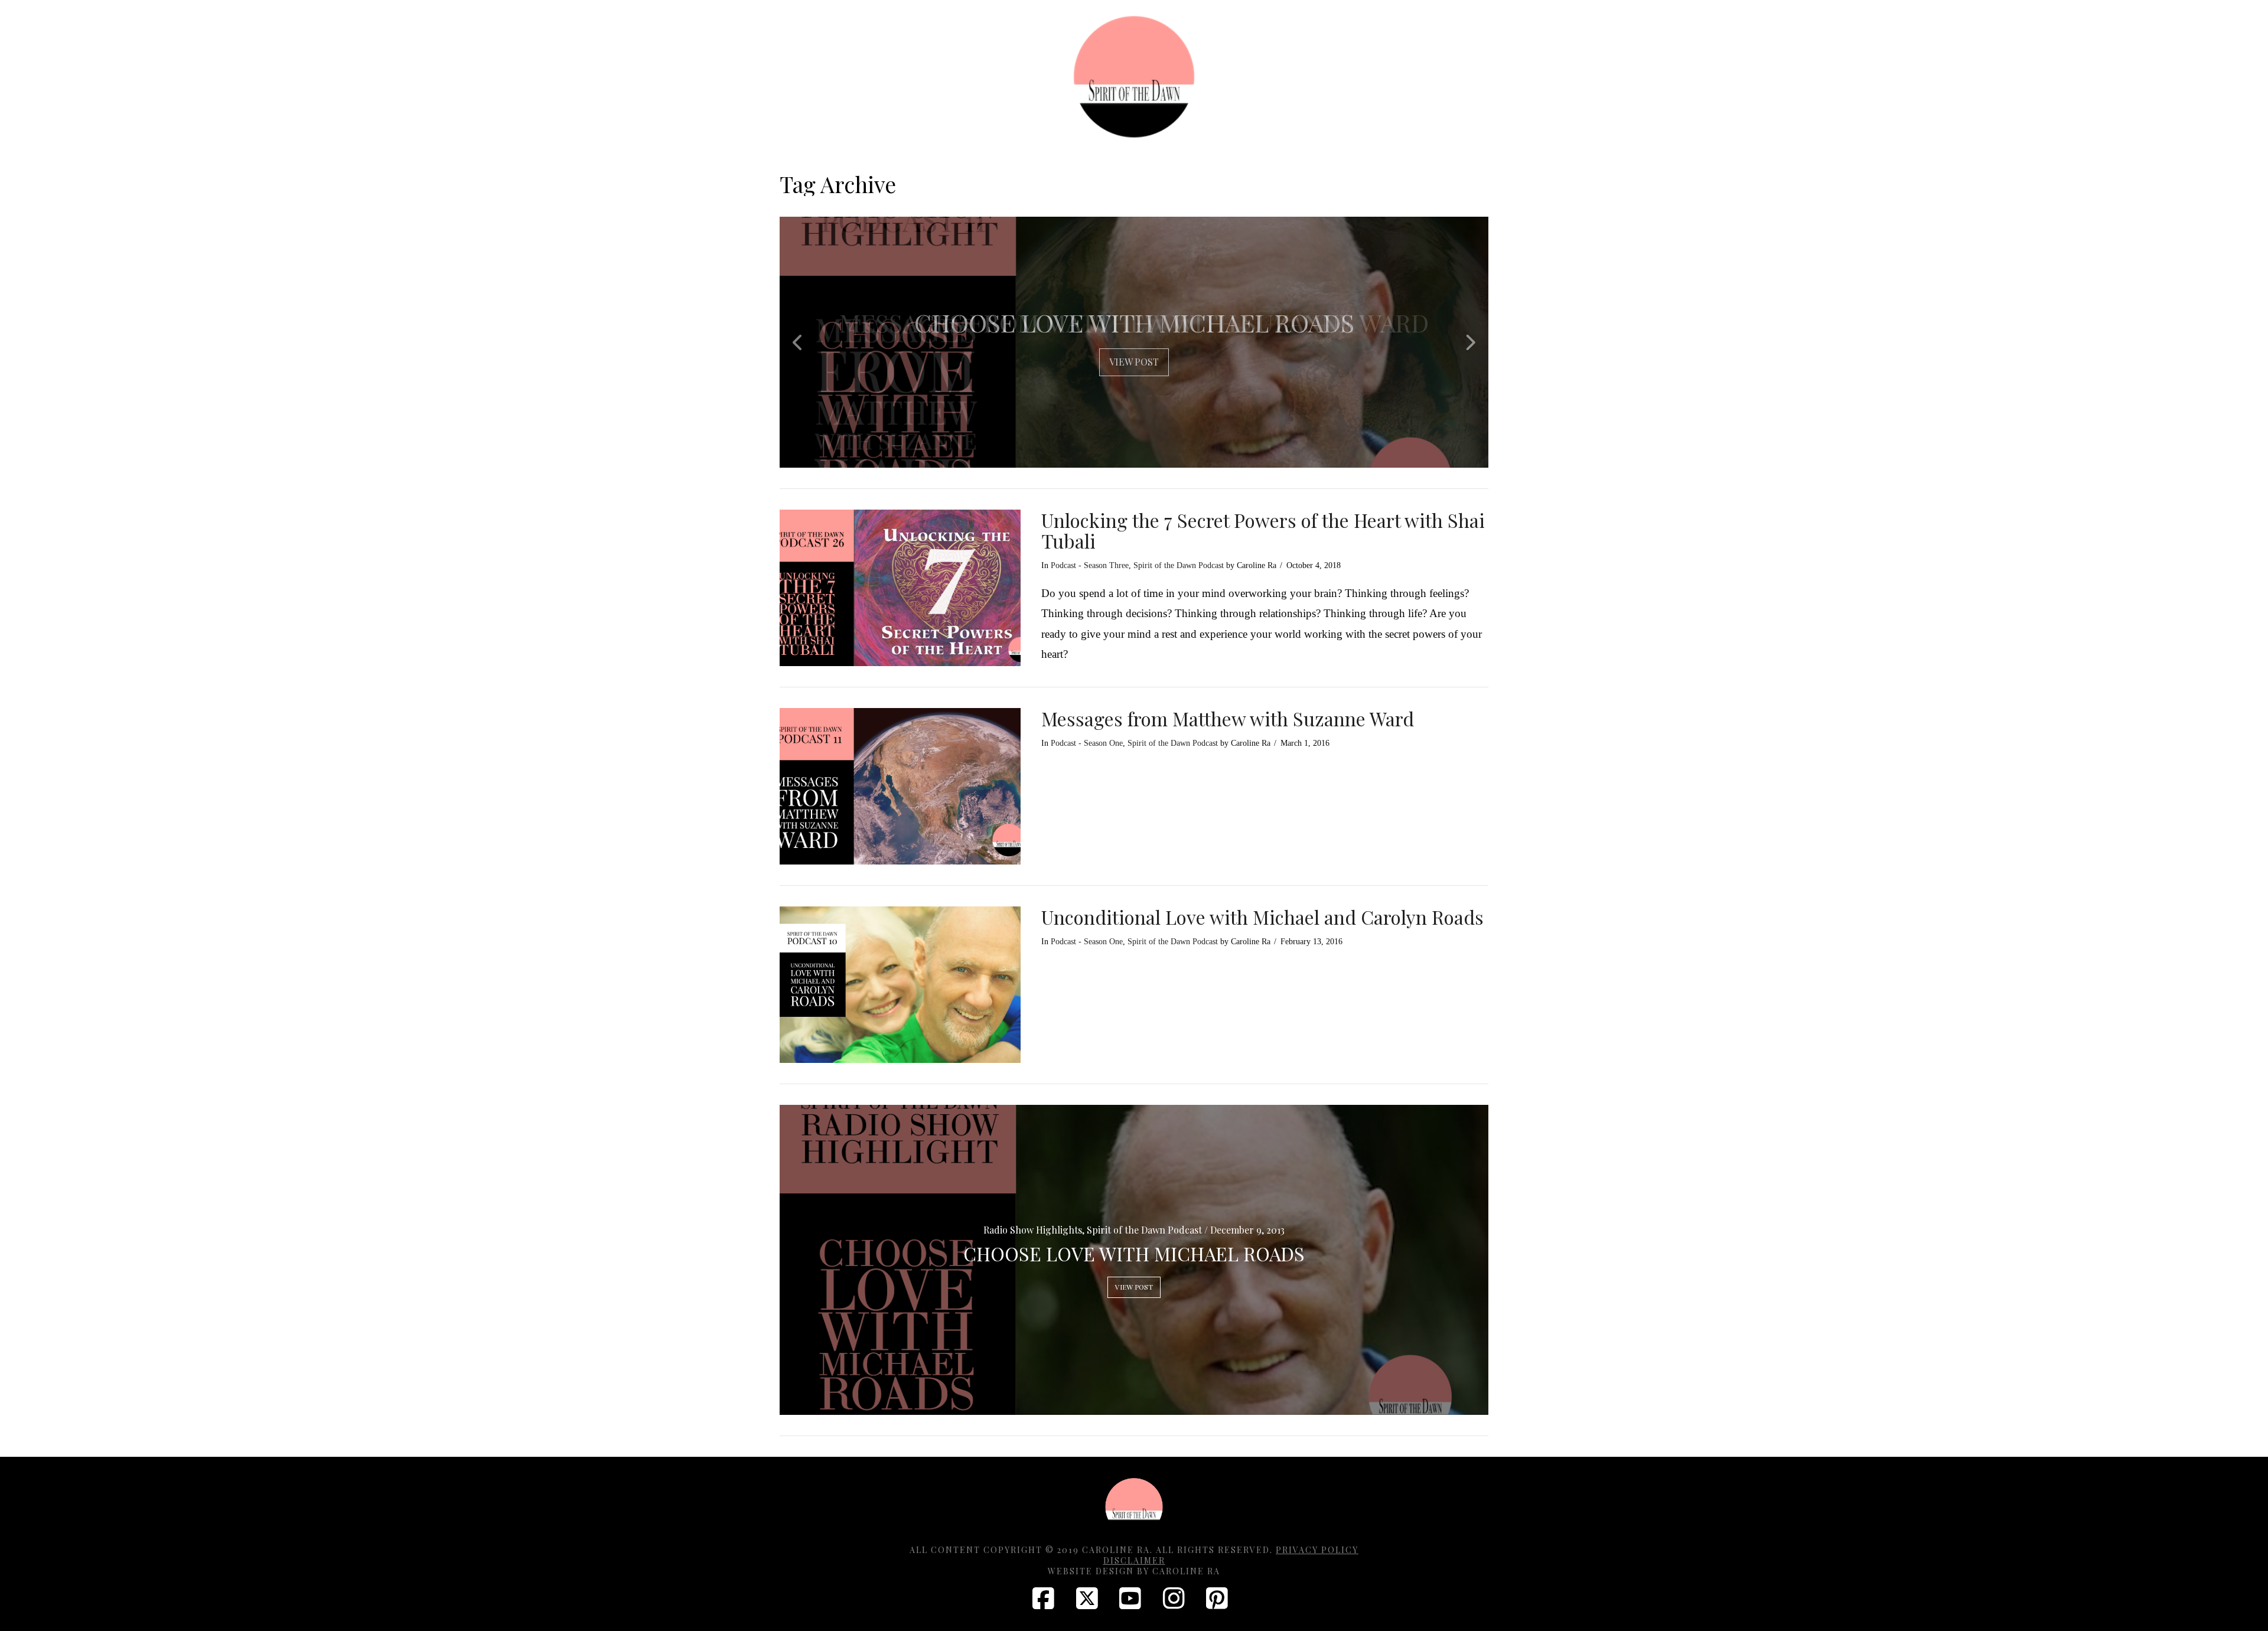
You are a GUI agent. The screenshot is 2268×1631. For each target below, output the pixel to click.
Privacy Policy (1317, 1550)
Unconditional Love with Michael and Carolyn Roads (1262, 917)
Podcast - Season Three (1090, 565)
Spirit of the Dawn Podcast (1179, 565)
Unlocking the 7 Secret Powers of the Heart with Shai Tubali (1263, 530)
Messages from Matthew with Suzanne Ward (1228, 718)
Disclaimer (1134, 1560)
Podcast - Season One (1087, 743)
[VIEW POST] (900, 588)
